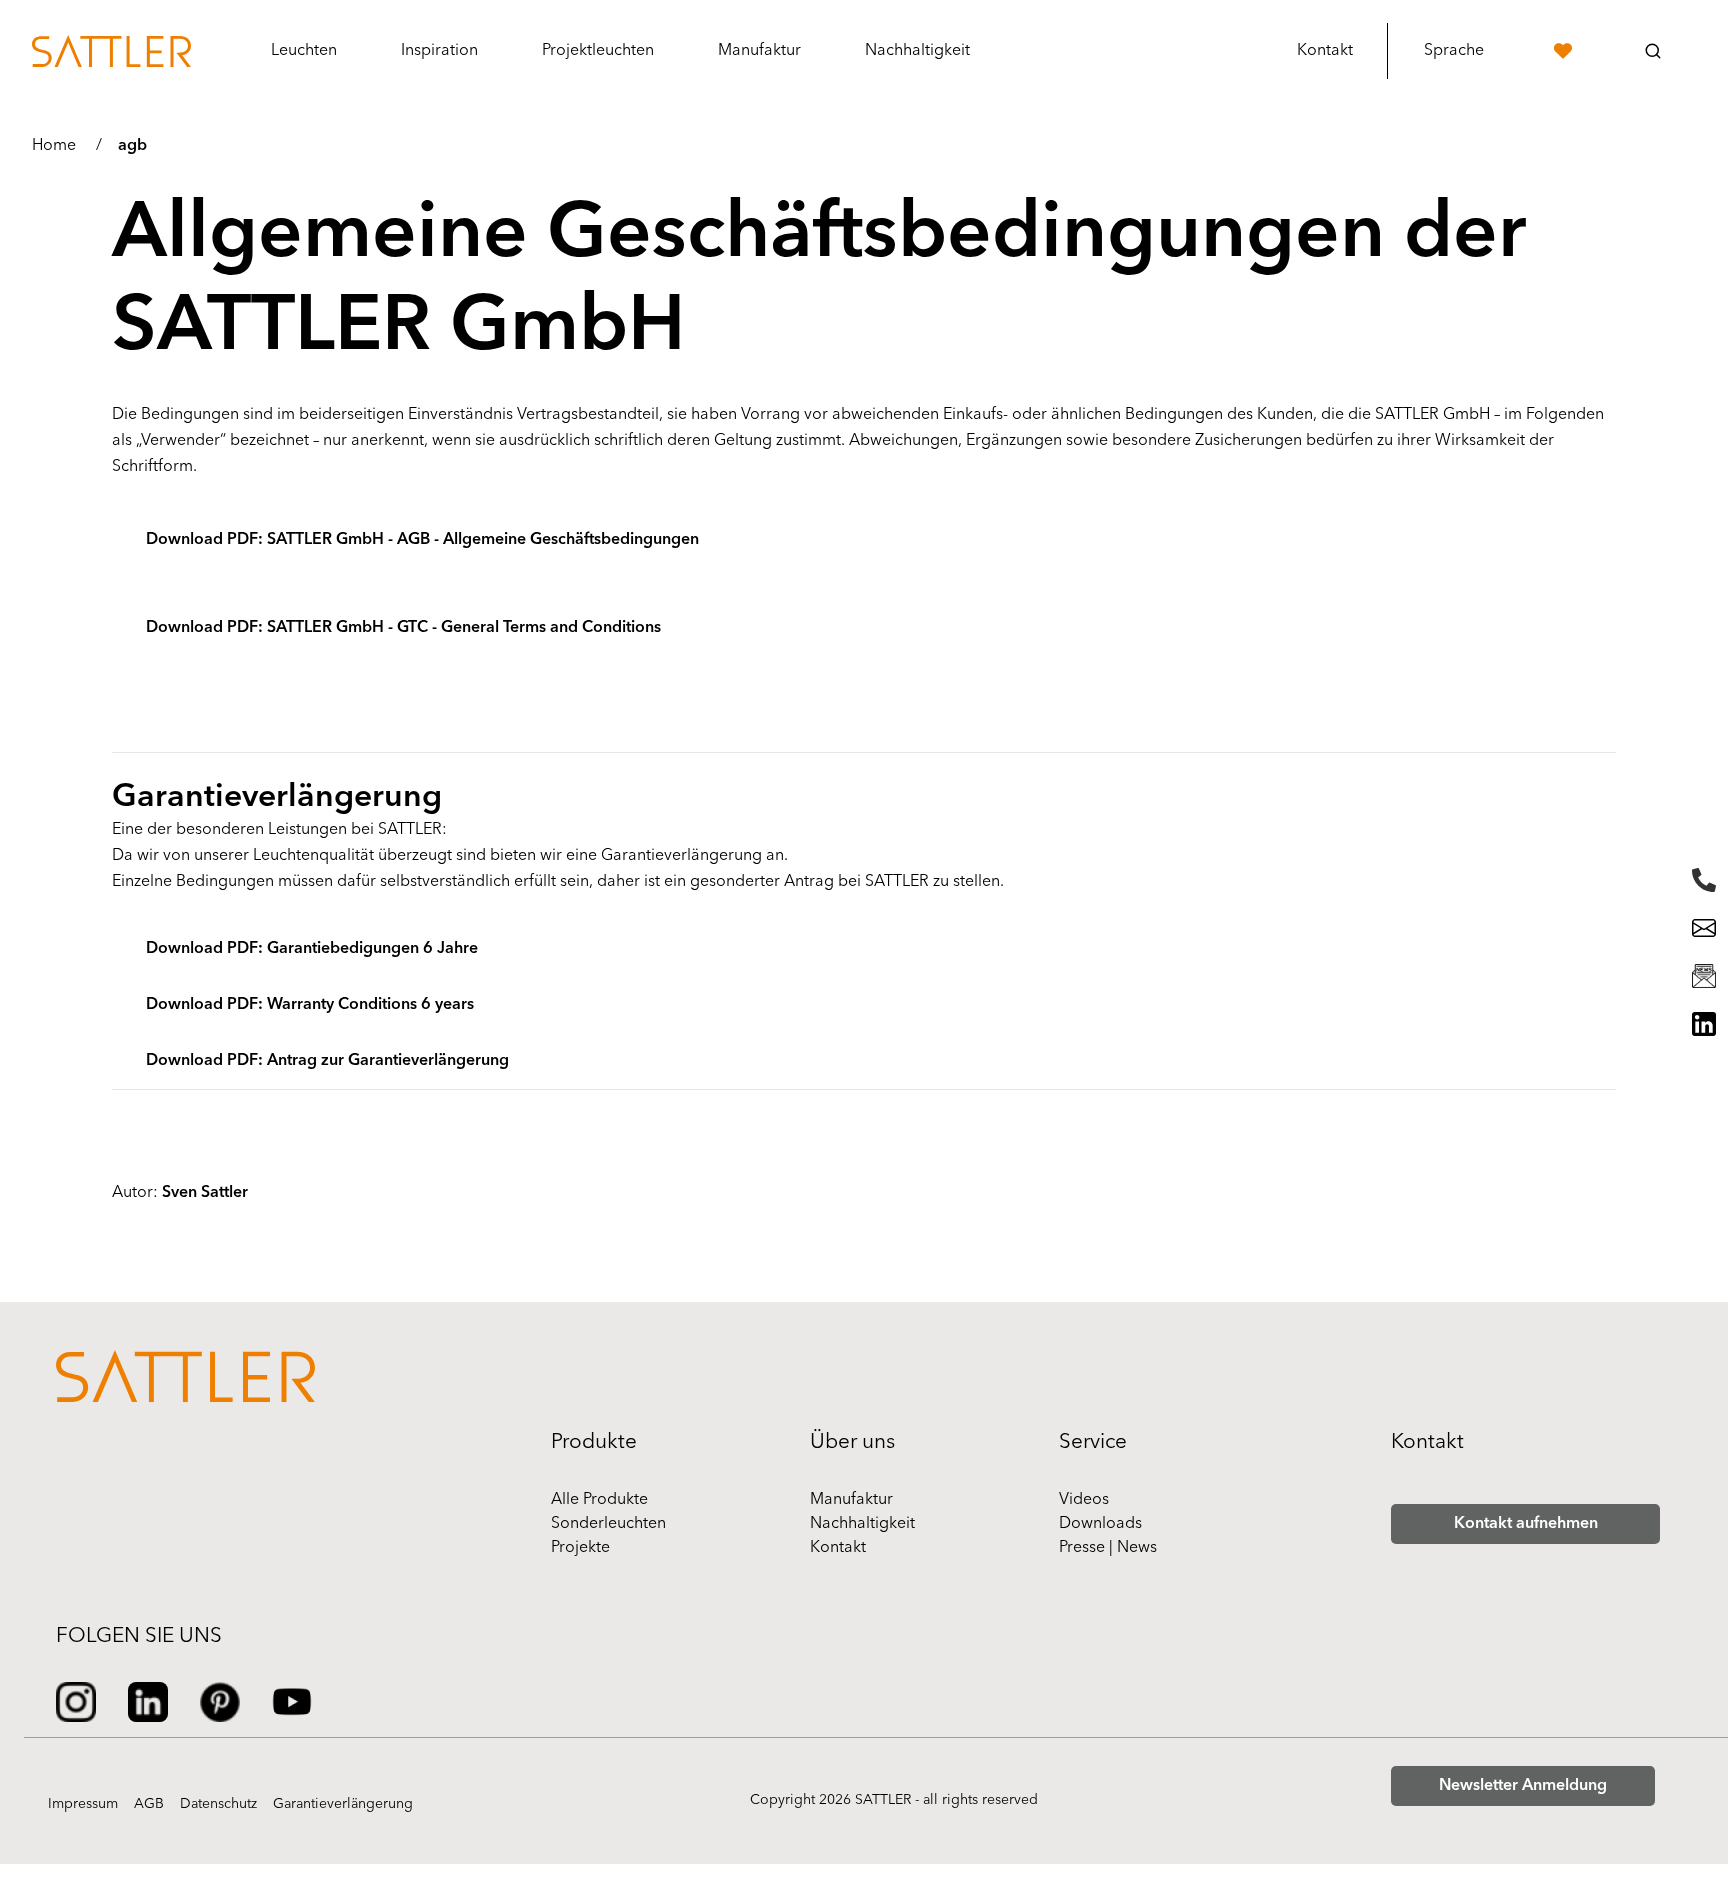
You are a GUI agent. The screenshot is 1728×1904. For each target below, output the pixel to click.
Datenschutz (218, 1804)
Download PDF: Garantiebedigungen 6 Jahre (312, 949)
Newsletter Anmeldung (1523, 1786)
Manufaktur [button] (759, 51)
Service (1093, 1442)
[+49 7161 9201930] (1704, 880)
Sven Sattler (205, 1193)
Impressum (83, 1804)
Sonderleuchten (608, 1524)
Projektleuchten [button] (598, 51)
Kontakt (1325, 51)
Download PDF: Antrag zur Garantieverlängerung (327, 1061)
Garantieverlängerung (343, 1804)
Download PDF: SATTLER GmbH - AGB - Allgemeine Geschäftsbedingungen (422, 540)
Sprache (1454, 51)
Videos (1084, 1500)
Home (54, 146)
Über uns (852, 1442)
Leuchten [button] (304, 51)
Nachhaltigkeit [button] (917, 51)
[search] (1653, 51)
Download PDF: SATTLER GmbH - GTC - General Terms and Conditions (403, 628)
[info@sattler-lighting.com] (1704, 928)
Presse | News (1108, 1548)
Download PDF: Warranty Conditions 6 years (310, 1005)
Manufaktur (851, 1500)
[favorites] (1563, 51)
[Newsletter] (1704, 976)
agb (132, 146)
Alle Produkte (599, 1500)
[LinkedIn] (1704, 1024)
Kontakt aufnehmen (1526, 1524)
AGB (149, 1804)
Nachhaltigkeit (862, 1524)
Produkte (594, 1442)
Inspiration (439, 51)
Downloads (1100, 1524)
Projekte (580, 1548)
